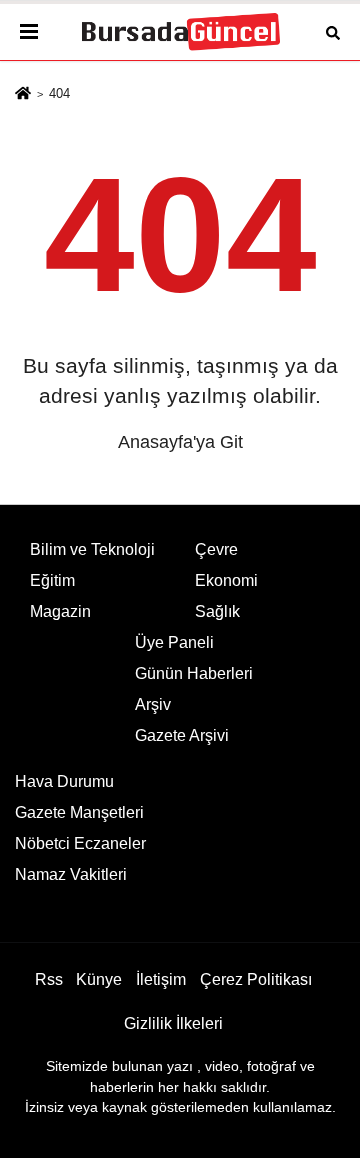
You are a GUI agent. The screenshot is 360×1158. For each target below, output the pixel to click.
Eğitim (52, 580)
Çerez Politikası (256, 979)
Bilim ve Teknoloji (92, 549)
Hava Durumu (64, 781)
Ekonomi (226, 580)
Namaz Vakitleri (71, 874)
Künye (99, 979)
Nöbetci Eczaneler (80, 843)
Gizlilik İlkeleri (173, 1023)
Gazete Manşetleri (79, 812)
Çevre (216, 549)
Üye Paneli (174, 642)
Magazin (60, 611)
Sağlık (217, 611)
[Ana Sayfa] (23, 94)
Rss (49, 979)
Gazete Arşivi (182, 735)
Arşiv (153, 704)
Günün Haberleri (194, 673)
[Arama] (333, 31)
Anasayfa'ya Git (180, 442)
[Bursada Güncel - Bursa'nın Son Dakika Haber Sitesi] (180, 32)
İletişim (161, 979)
